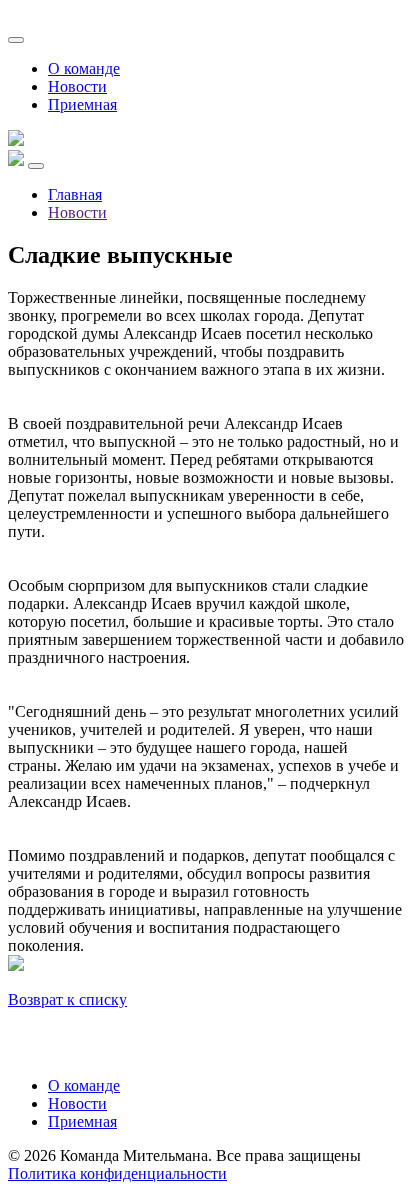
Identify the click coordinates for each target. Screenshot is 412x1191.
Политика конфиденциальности (117, 1173)
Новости (77, 86)
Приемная (82, 104)
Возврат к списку (67, 999)
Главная (75, 194)
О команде (84, 68)
